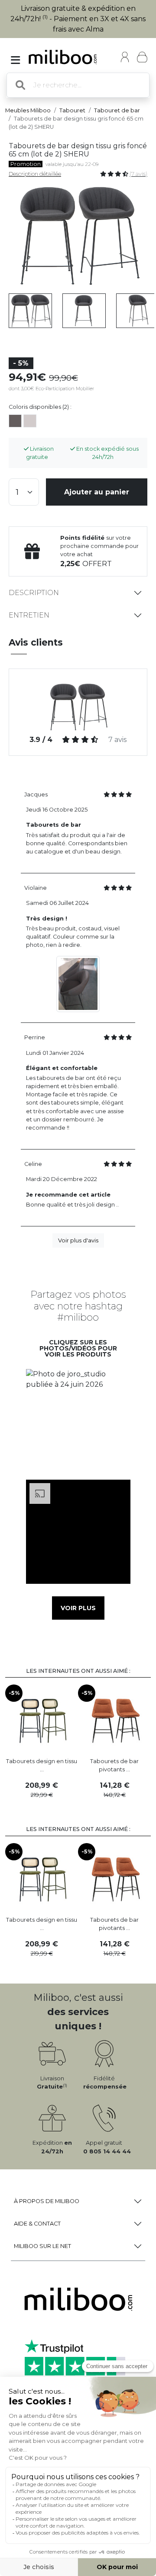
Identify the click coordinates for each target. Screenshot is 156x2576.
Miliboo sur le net (42, 2246)
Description (34, 593)
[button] (78, 1421)
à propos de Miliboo (47, 2201)
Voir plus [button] (78, 1608)
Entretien (29, 615)
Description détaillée (35, 174)
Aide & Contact (37, 2224)
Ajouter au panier (97, 492)
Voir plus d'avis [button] (78, 1240)
